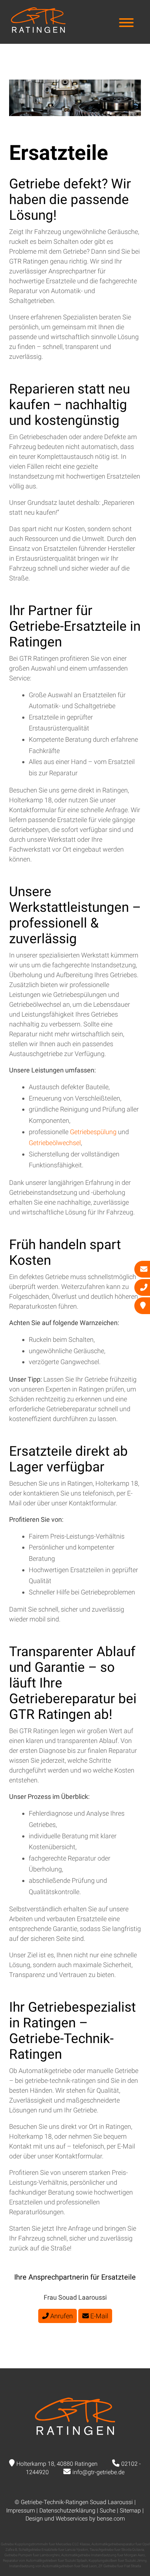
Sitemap (130, 2510)
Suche (108, 2510)
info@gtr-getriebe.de (98, 2472)
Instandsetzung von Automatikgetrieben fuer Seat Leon (53, 2566)
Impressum (21, 2510)
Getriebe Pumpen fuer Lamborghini (32, 2555)
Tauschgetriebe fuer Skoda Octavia (117, 2550)
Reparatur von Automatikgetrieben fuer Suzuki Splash (45, 2560)
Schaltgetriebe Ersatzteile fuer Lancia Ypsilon (53, 2550)
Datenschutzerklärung (67, 2510)
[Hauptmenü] (126, 24)
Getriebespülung (94, 1132)
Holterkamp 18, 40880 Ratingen (57, 2464)
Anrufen (61, 2316)
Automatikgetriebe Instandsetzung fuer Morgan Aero (103, 2555)
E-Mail (98, 2316)
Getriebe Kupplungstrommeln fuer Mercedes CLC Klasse (45, 2544)
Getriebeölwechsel (55, 1143)
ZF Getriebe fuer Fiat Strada (120, 2566)
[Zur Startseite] (38, 30)
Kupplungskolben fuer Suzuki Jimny (117, 2560)
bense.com (111, 2519)
